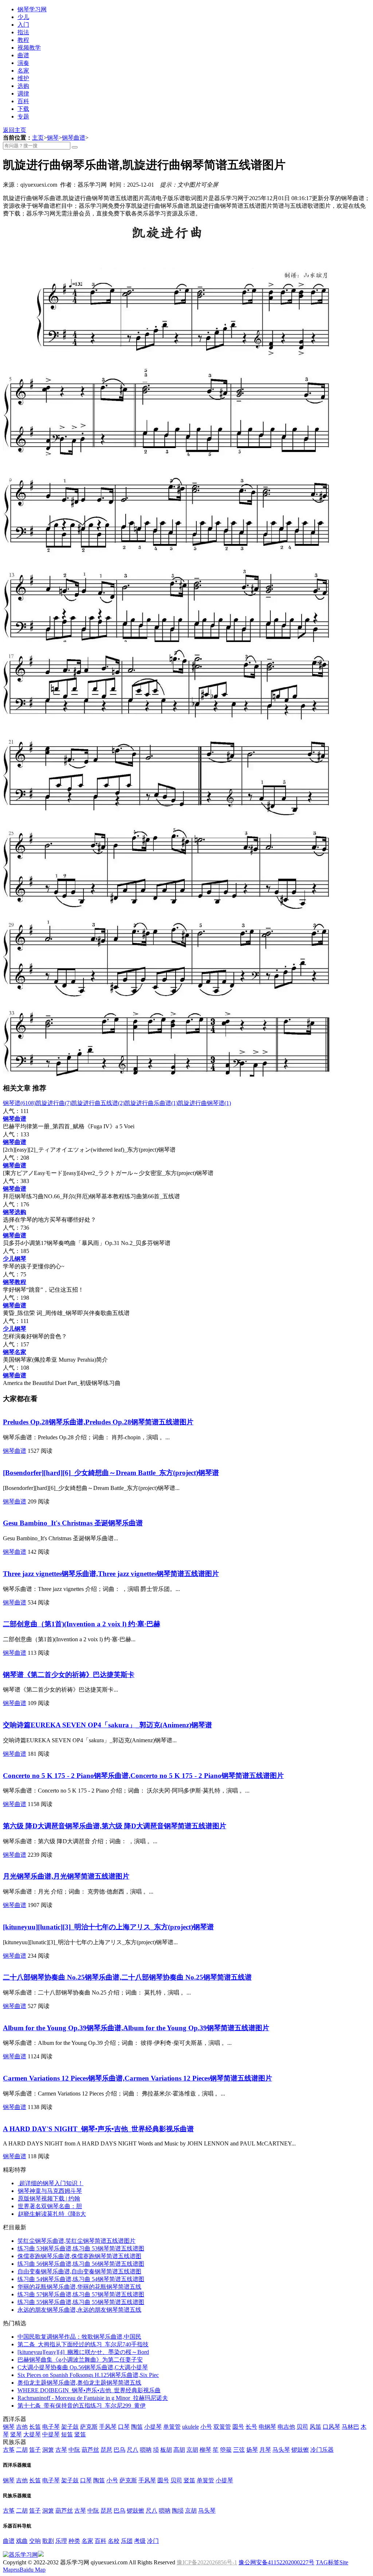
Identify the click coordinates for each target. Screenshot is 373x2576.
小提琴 (153, 2427)
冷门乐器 (322, 2450)
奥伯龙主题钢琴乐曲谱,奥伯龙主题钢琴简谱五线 (79, 2383)
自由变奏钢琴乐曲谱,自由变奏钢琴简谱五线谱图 (79, 2271)
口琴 (124, 2427)
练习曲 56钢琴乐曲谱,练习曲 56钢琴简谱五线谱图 (81, 2264)
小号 (206, 2427)
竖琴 (16, 2434)
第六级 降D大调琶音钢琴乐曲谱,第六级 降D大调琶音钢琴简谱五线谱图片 (115, 1826)
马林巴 (350, 2427)
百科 (23, 101)
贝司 (302, 2427)
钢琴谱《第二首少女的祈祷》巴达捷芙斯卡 (69, 1675)
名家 (23, 71)
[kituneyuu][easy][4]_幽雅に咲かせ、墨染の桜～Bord (83, 2352)
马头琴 (281, 2450)
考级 (140, 2541)
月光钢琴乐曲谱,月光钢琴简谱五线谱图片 (66, 1876)
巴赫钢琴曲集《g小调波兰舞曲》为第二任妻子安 (80, 2360)
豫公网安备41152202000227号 (276, 2562)
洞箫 (48, 2450)
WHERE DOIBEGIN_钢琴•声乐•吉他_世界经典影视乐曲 (89, 2390)
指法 (23, 32)
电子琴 (51, 2427)
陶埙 (178, 2511)
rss (17, 2570)
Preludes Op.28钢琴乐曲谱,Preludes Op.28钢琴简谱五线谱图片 (98, 1422)
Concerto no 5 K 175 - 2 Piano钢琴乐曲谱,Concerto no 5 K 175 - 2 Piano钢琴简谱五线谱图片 (143, 1776)
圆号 (238, 2427)
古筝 (9, 2450)
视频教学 (29, 48)
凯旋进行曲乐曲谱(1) (151, 1103)
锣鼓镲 (300, 2450)
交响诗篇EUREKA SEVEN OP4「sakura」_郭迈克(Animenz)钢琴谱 (107, 1725)
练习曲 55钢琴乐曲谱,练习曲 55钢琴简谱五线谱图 (81, 2302)
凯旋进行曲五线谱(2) (98, 1103)
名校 (114, 2541)
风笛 (315, 2427)
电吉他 (286, 2427)
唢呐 (146, 2450)
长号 (251, 2427)
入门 (23, 25)
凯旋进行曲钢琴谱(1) (204, 1103)
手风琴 (108, 2427)
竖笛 (80, 2434)
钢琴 (53, 138)
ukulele (191, 2427)
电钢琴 (267, 2427)
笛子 (35, 2450)
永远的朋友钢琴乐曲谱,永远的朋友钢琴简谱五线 (79, 2310)
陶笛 (137, 2427)
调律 (23, 94)
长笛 (35, 2427)
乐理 (61, 2541)
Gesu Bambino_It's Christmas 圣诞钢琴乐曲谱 (73, 1523)
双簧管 (222, 2427)
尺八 (133, 2450)
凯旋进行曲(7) (54, 1103)
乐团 (127, 2541)
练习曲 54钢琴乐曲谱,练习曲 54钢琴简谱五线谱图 (81, 2279)
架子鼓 (70, 2427)
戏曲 (22, 2541)
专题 (23, 116)
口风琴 (331, 2427)
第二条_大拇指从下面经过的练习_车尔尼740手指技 (83, 2344)
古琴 (61, 2450)
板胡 (166, 2450)
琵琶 (106, 2450)
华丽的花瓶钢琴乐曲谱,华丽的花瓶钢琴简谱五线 (79, 2287)
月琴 (265, 2450)
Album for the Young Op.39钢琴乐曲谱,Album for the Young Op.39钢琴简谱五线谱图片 (136, 2028)
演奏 (23, 63)
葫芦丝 (90, 2450)
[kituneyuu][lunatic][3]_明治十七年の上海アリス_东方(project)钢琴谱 (108, 1927)
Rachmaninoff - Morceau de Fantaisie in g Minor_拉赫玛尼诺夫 (93, 2398)
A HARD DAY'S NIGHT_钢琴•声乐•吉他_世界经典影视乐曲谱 (98, 2129)
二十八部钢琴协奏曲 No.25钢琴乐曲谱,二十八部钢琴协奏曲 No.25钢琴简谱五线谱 (127, 1977)
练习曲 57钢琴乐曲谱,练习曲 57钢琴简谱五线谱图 (81, 2294)
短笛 (67, 2434)
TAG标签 (328, 2562)
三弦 (239, 2450)
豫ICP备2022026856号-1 (207, 2562)
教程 (23, 40)
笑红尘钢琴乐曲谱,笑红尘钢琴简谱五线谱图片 (76, 2241)
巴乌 (119, 2450)
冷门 (153, 2541)
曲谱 (23, 55)
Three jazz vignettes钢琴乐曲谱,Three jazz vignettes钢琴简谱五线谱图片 (111, 1574)
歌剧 (48, 2541)
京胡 (192, 2450)
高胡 (179, 2450)
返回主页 (15, 130)
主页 (38, 138)
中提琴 (51, 2434)
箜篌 (226, 2450)
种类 (74, 2541)
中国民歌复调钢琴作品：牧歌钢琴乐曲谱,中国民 (79, 2337)
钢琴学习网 (32, 9)
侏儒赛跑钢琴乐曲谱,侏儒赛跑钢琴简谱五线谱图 (79, 2256)
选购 (23, 86)
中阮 (74, 2450)
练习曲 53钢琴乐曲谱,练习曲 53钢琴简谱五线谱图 (81, 2248)
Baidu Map (33, 2570)
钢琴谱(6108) (19, 1103)
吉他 (22, 2427)
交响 (35, 2541)
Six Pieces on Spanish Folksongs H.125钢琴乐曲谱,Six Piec (88, 2375)
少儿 (23, 17)
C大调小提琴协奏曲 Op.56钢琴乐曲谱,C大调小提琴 (83, 2367)
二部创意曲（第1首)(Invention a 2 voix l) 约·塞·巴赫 (82, 1624)
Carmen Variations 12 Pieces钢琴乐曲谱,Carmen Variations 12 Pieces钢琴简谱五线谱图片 (138, 2078)
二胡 (22, 2450)
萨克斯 (89, 2427)
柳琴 (205, 2450)
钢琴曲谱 (74, 138)
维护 (23, 78)
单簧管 (172, 2427)
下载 (23, 109)
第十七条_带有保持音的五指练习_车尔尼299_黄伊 (82, 2406)
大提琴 (32, 2434)
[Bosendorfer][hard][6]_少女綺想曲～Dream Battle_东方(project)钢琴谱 (111, 1473)
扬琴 (252, 2450)
